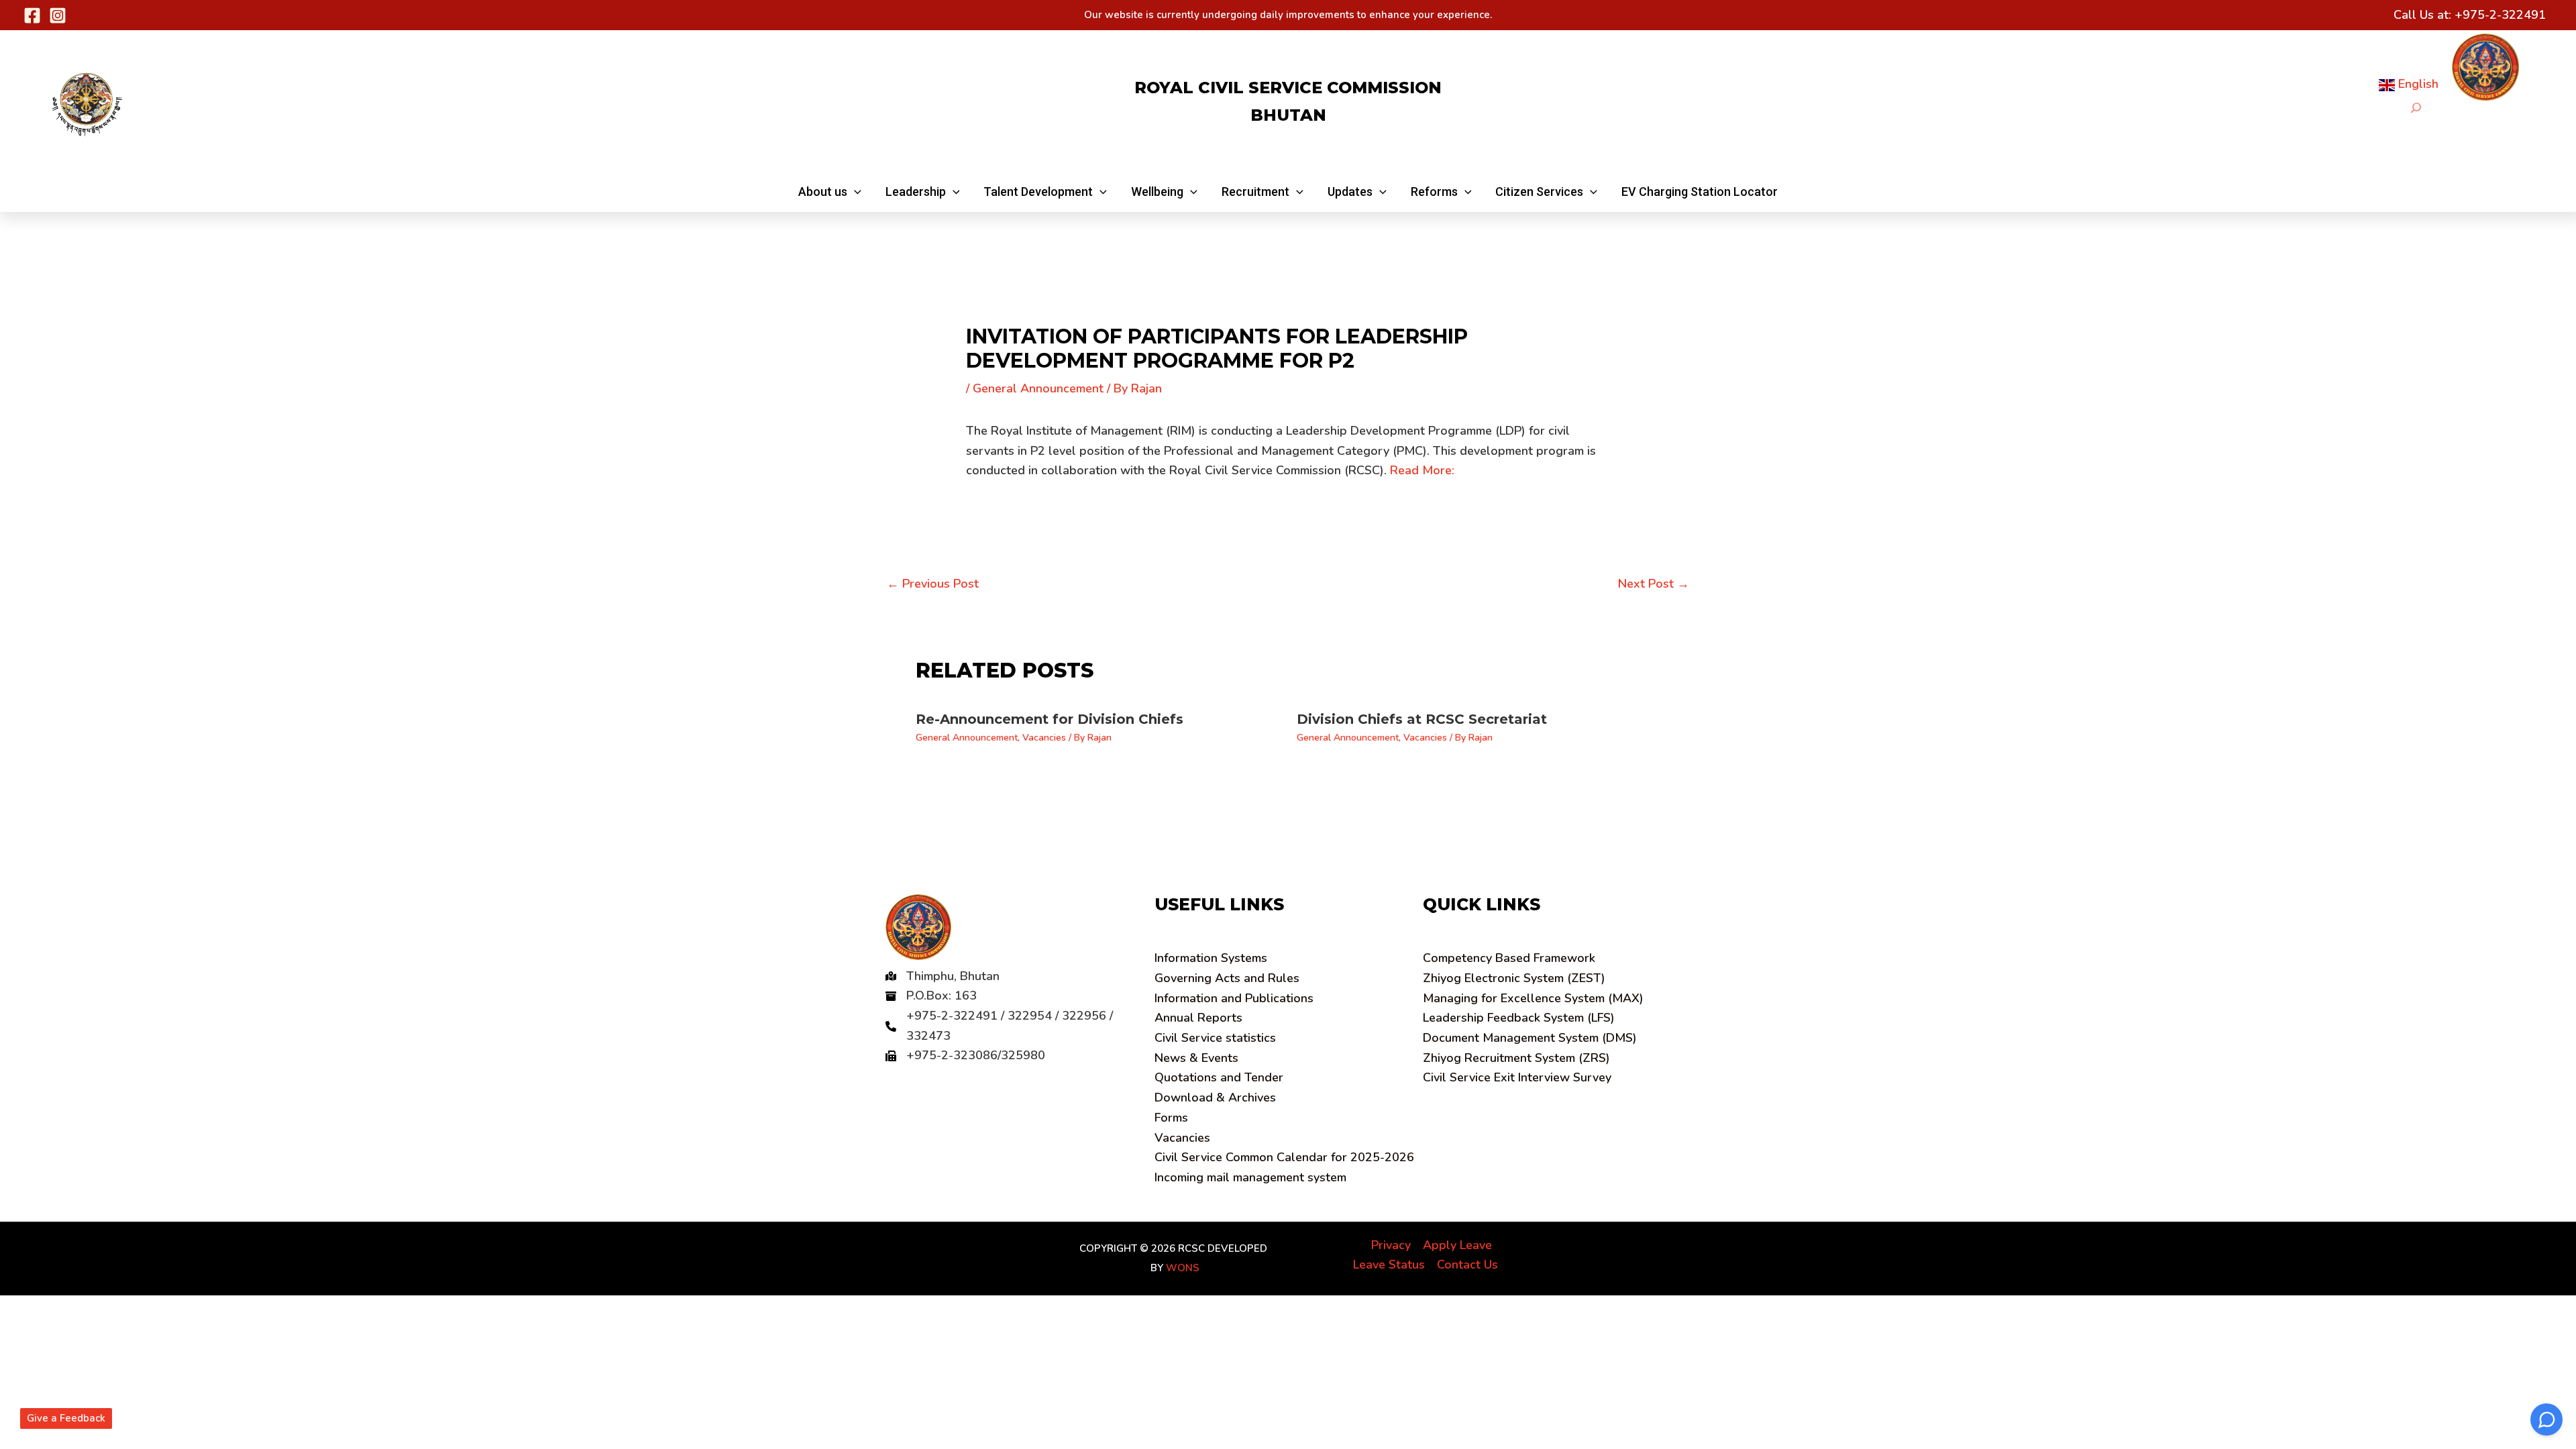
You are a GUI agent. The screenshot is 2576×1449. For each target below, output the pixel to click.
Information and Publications (1234, 998)
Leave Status (1389, 1265)
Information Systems (1211, 958)
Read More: (1422, 470)
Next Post (1654, 584)
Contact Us (1467, 1265)
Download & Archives (1215, 1097)
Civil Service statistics (1215, 1038)
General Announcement (1038, 388)
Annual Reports (1198, 1018)
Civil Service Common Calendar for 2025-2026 (1284, 1157)
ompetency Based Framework (1509, 958)
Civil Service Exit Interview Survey (1517, 1077)
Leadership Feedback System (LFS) (1519, 1018)
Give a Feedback (66, 1418)
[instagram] (58, 15)
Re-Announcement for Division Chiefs (1050, 719)
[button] (830, 192)
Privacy (1391, 1245)
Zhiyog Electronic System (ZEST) (1514, 978)
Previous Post (933, 584)
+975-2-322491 (2500, 15)
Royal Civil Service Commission (1288, 88)
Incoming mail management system (1250, 1177)
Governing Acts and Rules (1227, 978)
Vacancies (1044, 738)
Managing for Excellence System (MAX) (1533, 998)
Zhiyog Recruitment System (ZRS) (1516, 1058)
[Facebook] (32, 15)
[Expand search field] (2416, 108)
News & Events (1196, 1058)
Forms (1171, 1118)
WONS (1183, 1268)
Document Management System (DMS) (1530, 1038)
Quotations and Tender (1219, 1077)
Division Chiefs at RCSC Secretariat (1422, 719)
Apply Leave (1457, 1245)
